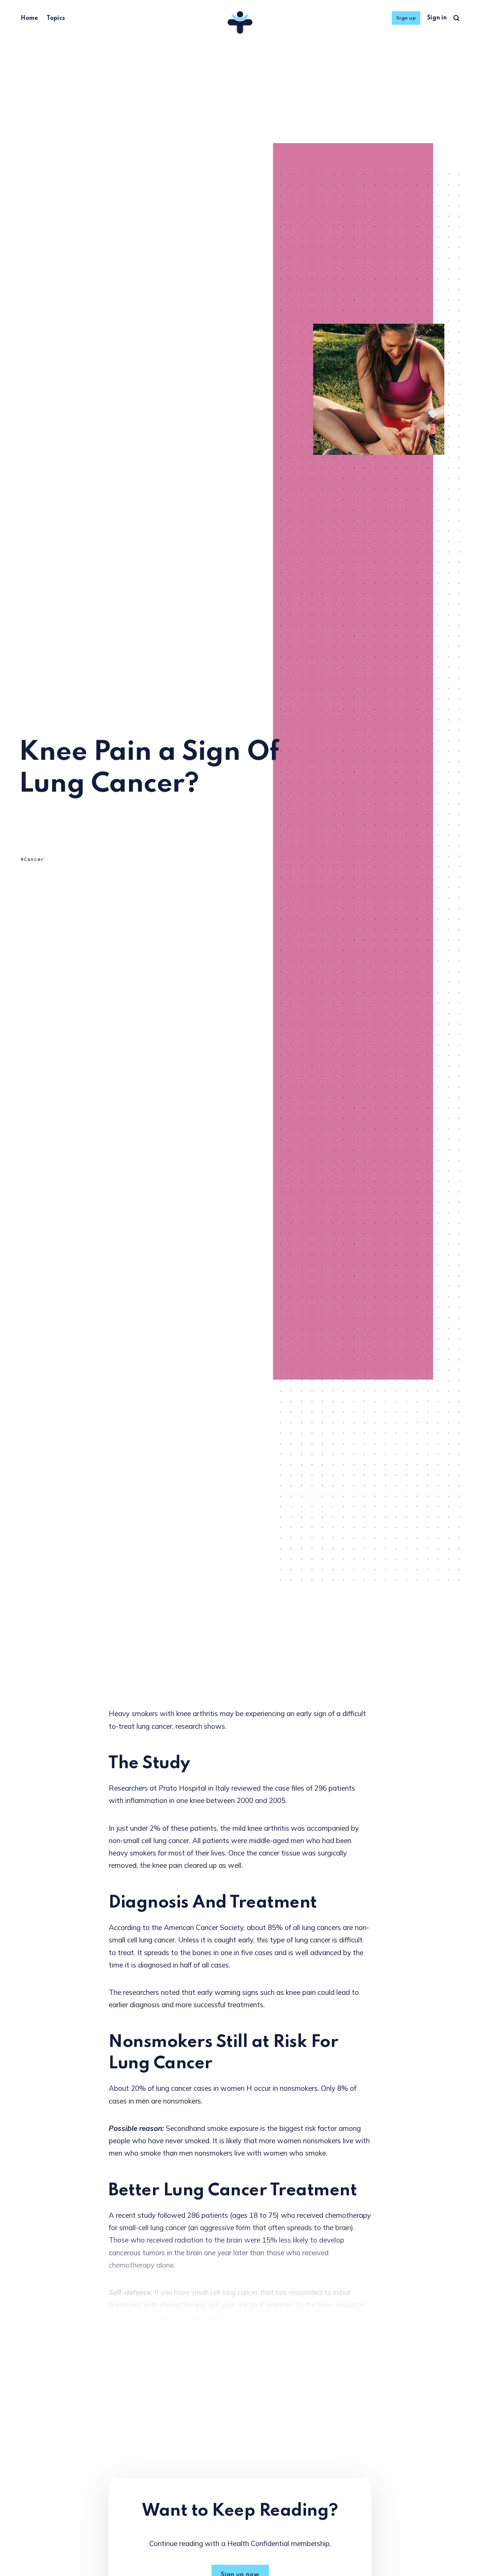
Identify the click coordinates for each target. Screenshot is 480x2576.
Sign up (406, 18)
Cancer (34, 859)
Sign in (437, 18)
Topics (56, 18)
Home (29, 18)
